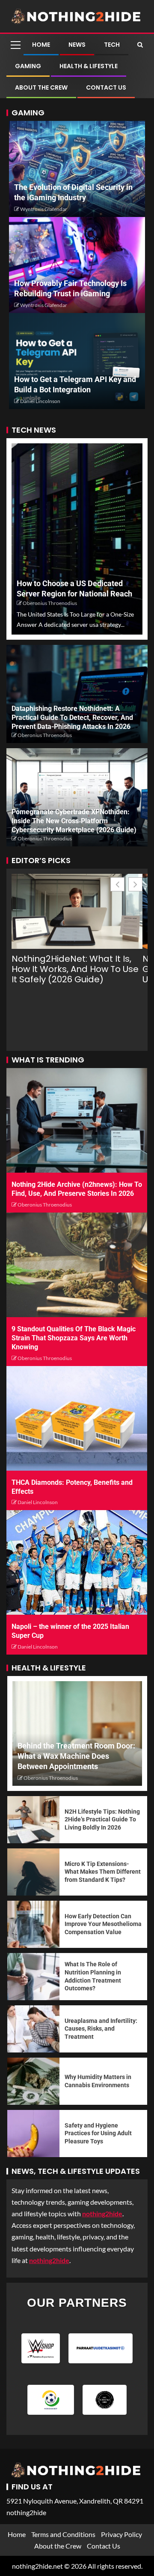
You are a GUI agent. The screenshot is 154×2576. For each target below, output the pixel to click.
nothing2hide (49, 2260)
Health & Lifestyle (89, 66)
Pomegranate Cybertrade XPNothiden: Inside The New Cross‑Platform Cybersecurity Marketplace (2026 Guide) (74, 821)
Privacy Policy (121, 2534)
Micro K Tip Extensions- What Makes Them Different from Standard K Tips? (103, 1872)
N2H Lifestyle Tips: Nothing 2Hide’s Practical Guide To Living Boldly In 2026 (102, 1819)
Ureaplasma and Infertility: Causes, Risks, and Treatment (101, 2029)
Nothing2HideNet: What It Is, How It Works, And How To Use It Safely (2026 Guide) (75, 969)
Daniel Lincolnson (40, 401)
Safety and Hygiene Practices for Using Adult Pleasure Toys (98, 2133)
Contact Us (106, 87)
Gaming (28, 66)
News (77, 45)
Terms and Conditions (63, 2534)
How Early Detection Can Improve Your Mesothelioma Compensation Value (103, 1924)
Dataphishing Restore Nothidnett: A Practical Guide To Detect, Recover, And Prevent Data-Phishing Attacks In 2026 (72, 718)
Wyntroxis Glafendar (44, 209)
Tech (112, 45)
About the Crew (41, 87)
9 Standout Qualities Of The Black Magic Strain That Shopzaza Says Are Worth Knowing (74, 1338)
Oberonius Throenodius (50, 603)
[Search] (140, 45)
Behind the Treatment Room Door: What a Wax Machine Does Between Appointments (76, 1756)
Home (41, 45)
